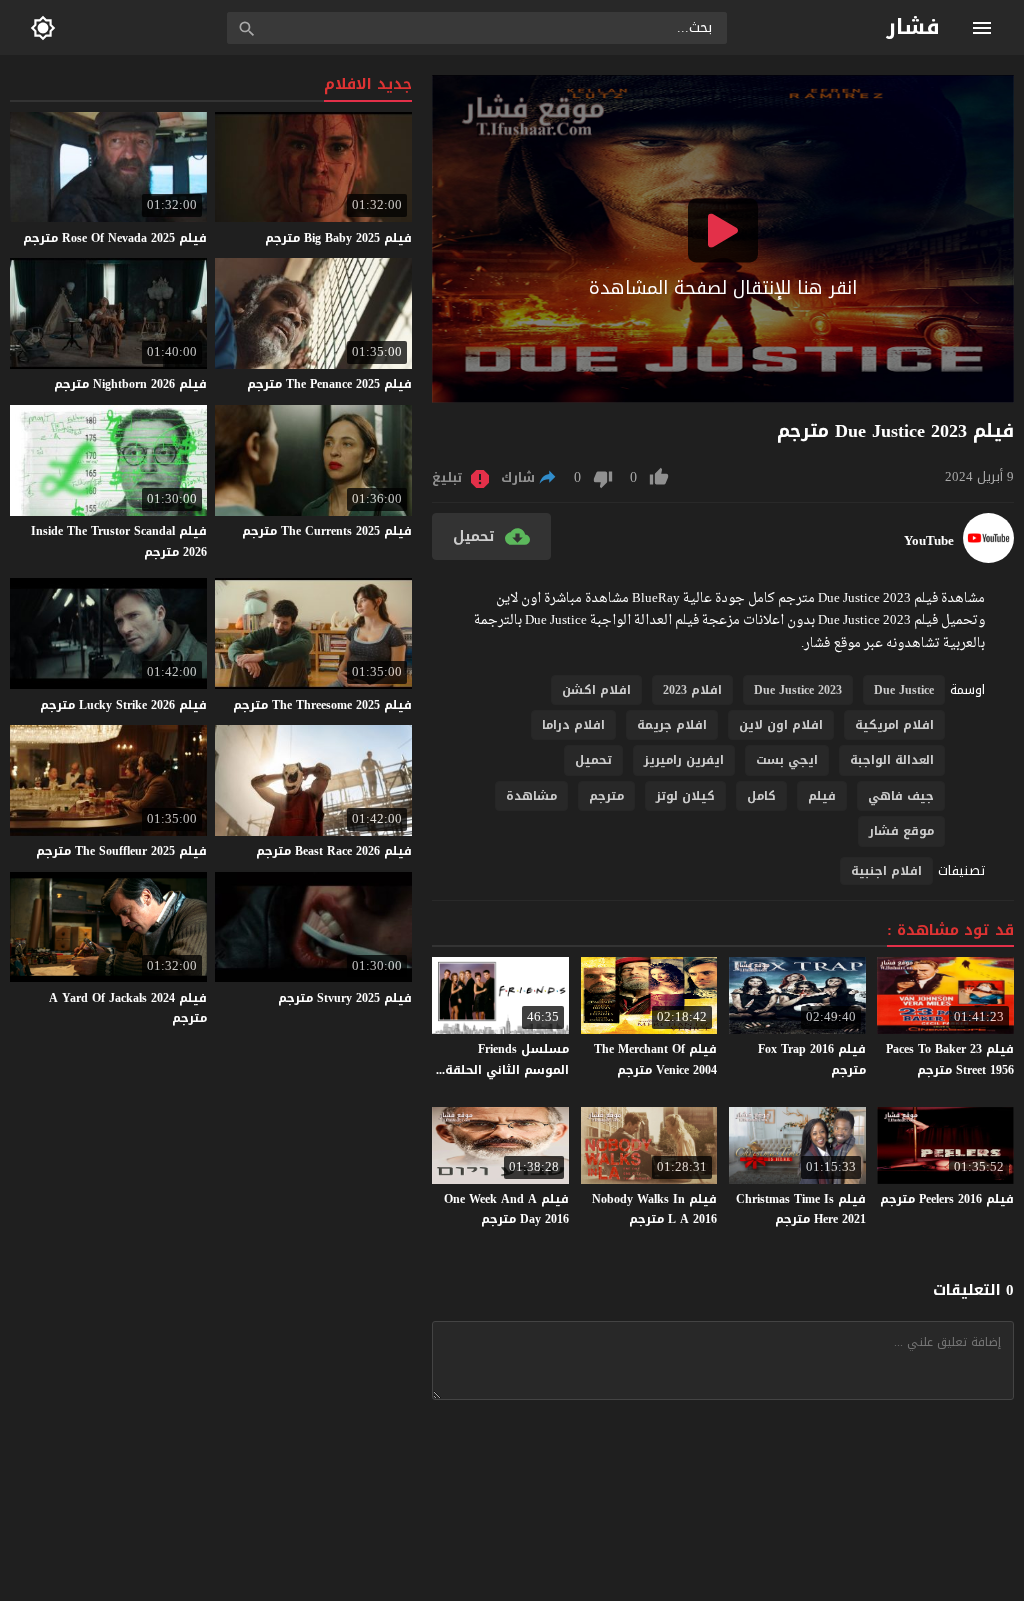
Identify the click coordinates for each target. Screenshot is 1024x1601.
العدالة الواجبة (892, 760)
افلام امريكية (894, 725)
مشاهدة (531, 796)
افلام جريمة (672, 725)
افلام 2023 (692, 690)
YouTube (929, 541)
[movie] (988, 558)
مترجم (606, 796)
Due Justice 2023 (798, 690)
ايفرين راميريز (684, 760)
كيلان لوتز (685, 796)
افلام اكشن (596, 690)
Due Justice (904, 690)
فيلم (822, 796)
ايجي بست (787, 760)
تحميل (593, 760)
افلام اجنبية (886, 871)
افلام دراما (573, 725)
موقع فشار (901, 831)
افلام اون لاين (781, 725)
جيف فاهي (901, 796)
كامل (761, 796)
